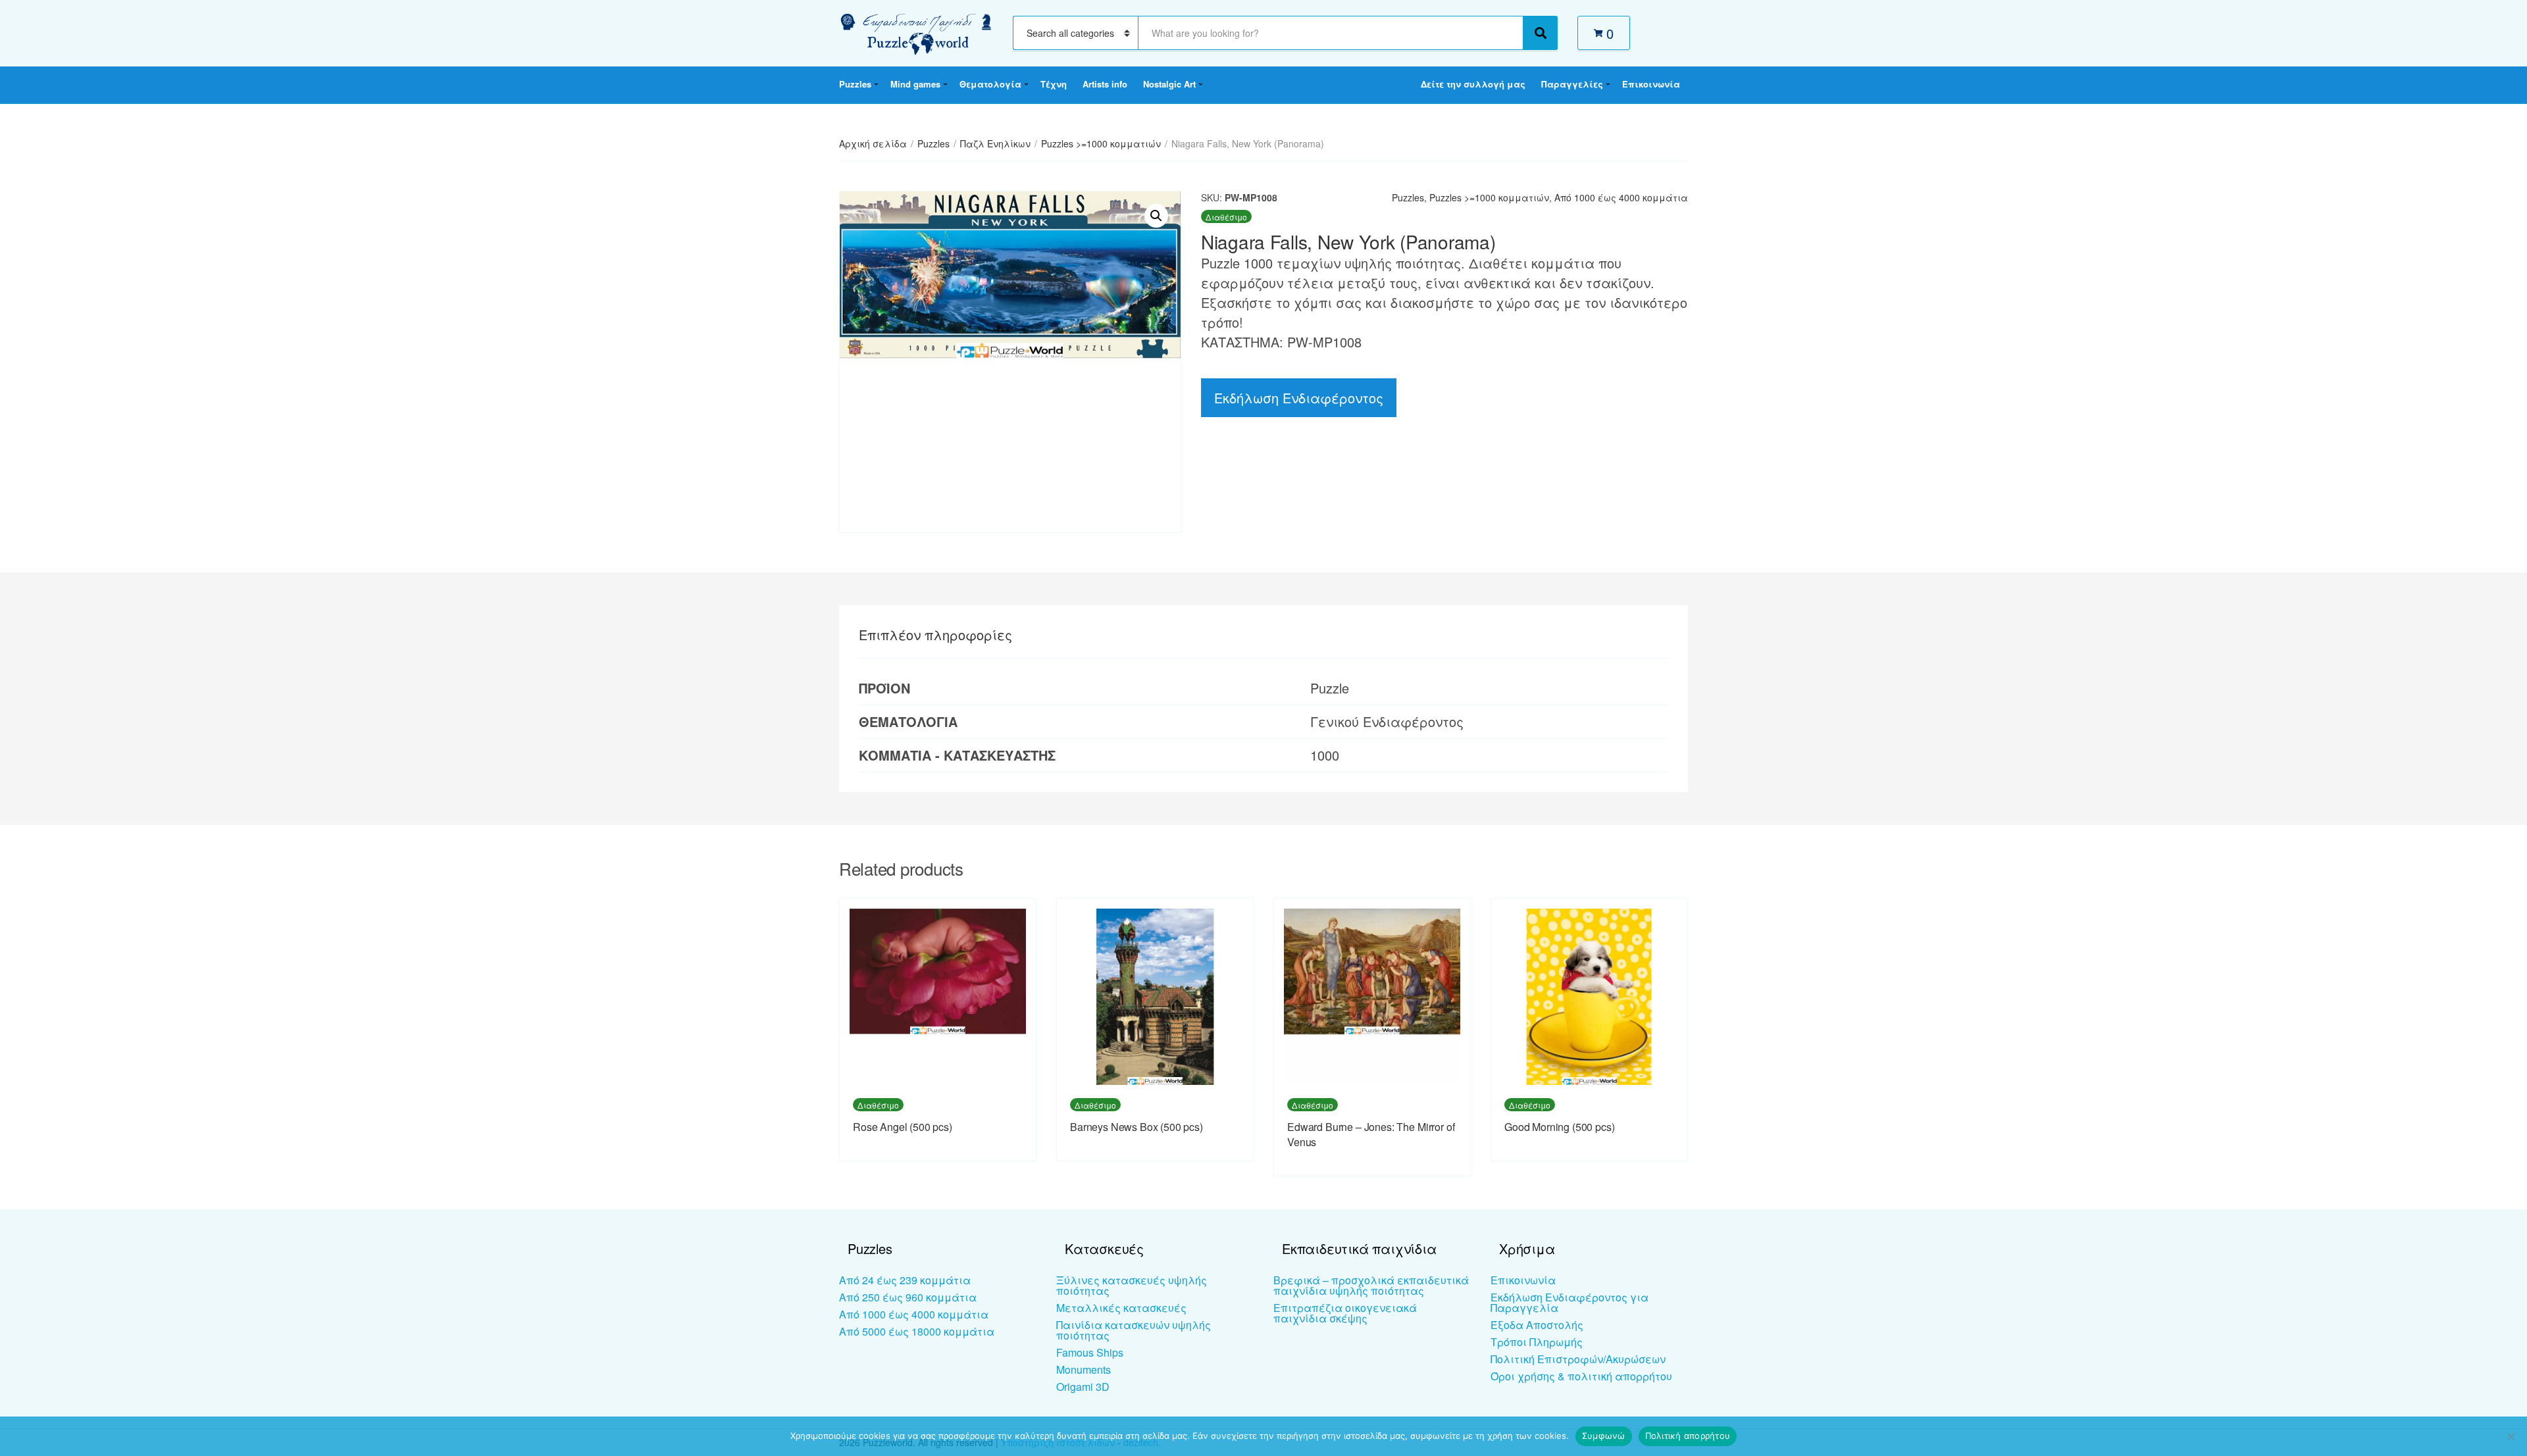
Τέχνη (1054, 84)
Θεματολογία (990, 84)
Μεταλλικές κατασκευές (1121, 1308)
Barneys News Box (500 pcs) (1136, 1127)
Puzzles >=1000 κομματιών (1101, 143)
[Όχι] (2511, 1436)
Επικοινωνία (1651, 84)
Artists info (1105, 84)
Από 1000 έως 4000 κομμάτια (1621, 197)
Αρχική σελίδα (873, 143)
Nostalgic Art (1169, 84)
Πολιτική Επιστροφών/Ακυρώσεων (1578, 1359)
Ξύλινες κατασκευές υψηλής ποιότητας (1132, 1285)
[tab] (935, 635)
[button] (1156, 216)
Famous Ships (1090, 1352)
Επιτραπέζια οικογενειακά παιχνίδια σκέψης (1345, 1313)
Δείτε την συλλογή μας (1473, 84)
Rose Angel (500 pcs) (903, 1127)
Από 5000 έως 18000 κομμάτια (917, 1331)
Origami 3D (1083, 1387)
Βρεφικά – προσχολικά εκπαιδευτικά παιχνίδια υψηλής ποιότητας (1371, 1285)
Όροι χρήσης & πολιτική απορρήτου (1581, 1376)
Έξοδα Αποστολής (1537, 1325)
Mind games (915, 84)
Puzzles (855, 84)
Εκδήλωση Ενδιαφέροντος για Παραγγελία (1570, 1302)
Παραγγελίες (1572, 84)
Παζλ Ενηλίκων (995, 143)
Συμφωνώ (1604, 1436)
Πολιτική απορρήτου (1688, 1436)
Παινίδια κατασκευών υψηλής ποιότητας (1134, 1330)
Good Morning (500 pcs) (1559, 1127)
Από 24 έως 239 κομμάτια (905, 1280)
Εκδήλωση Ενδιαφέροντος (1299, 398)
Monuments (1084, 1369)
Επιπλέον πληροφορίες (935, 635)
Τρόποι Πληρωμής (1537, 1342)
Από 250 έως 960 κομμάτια (908, 1297)
